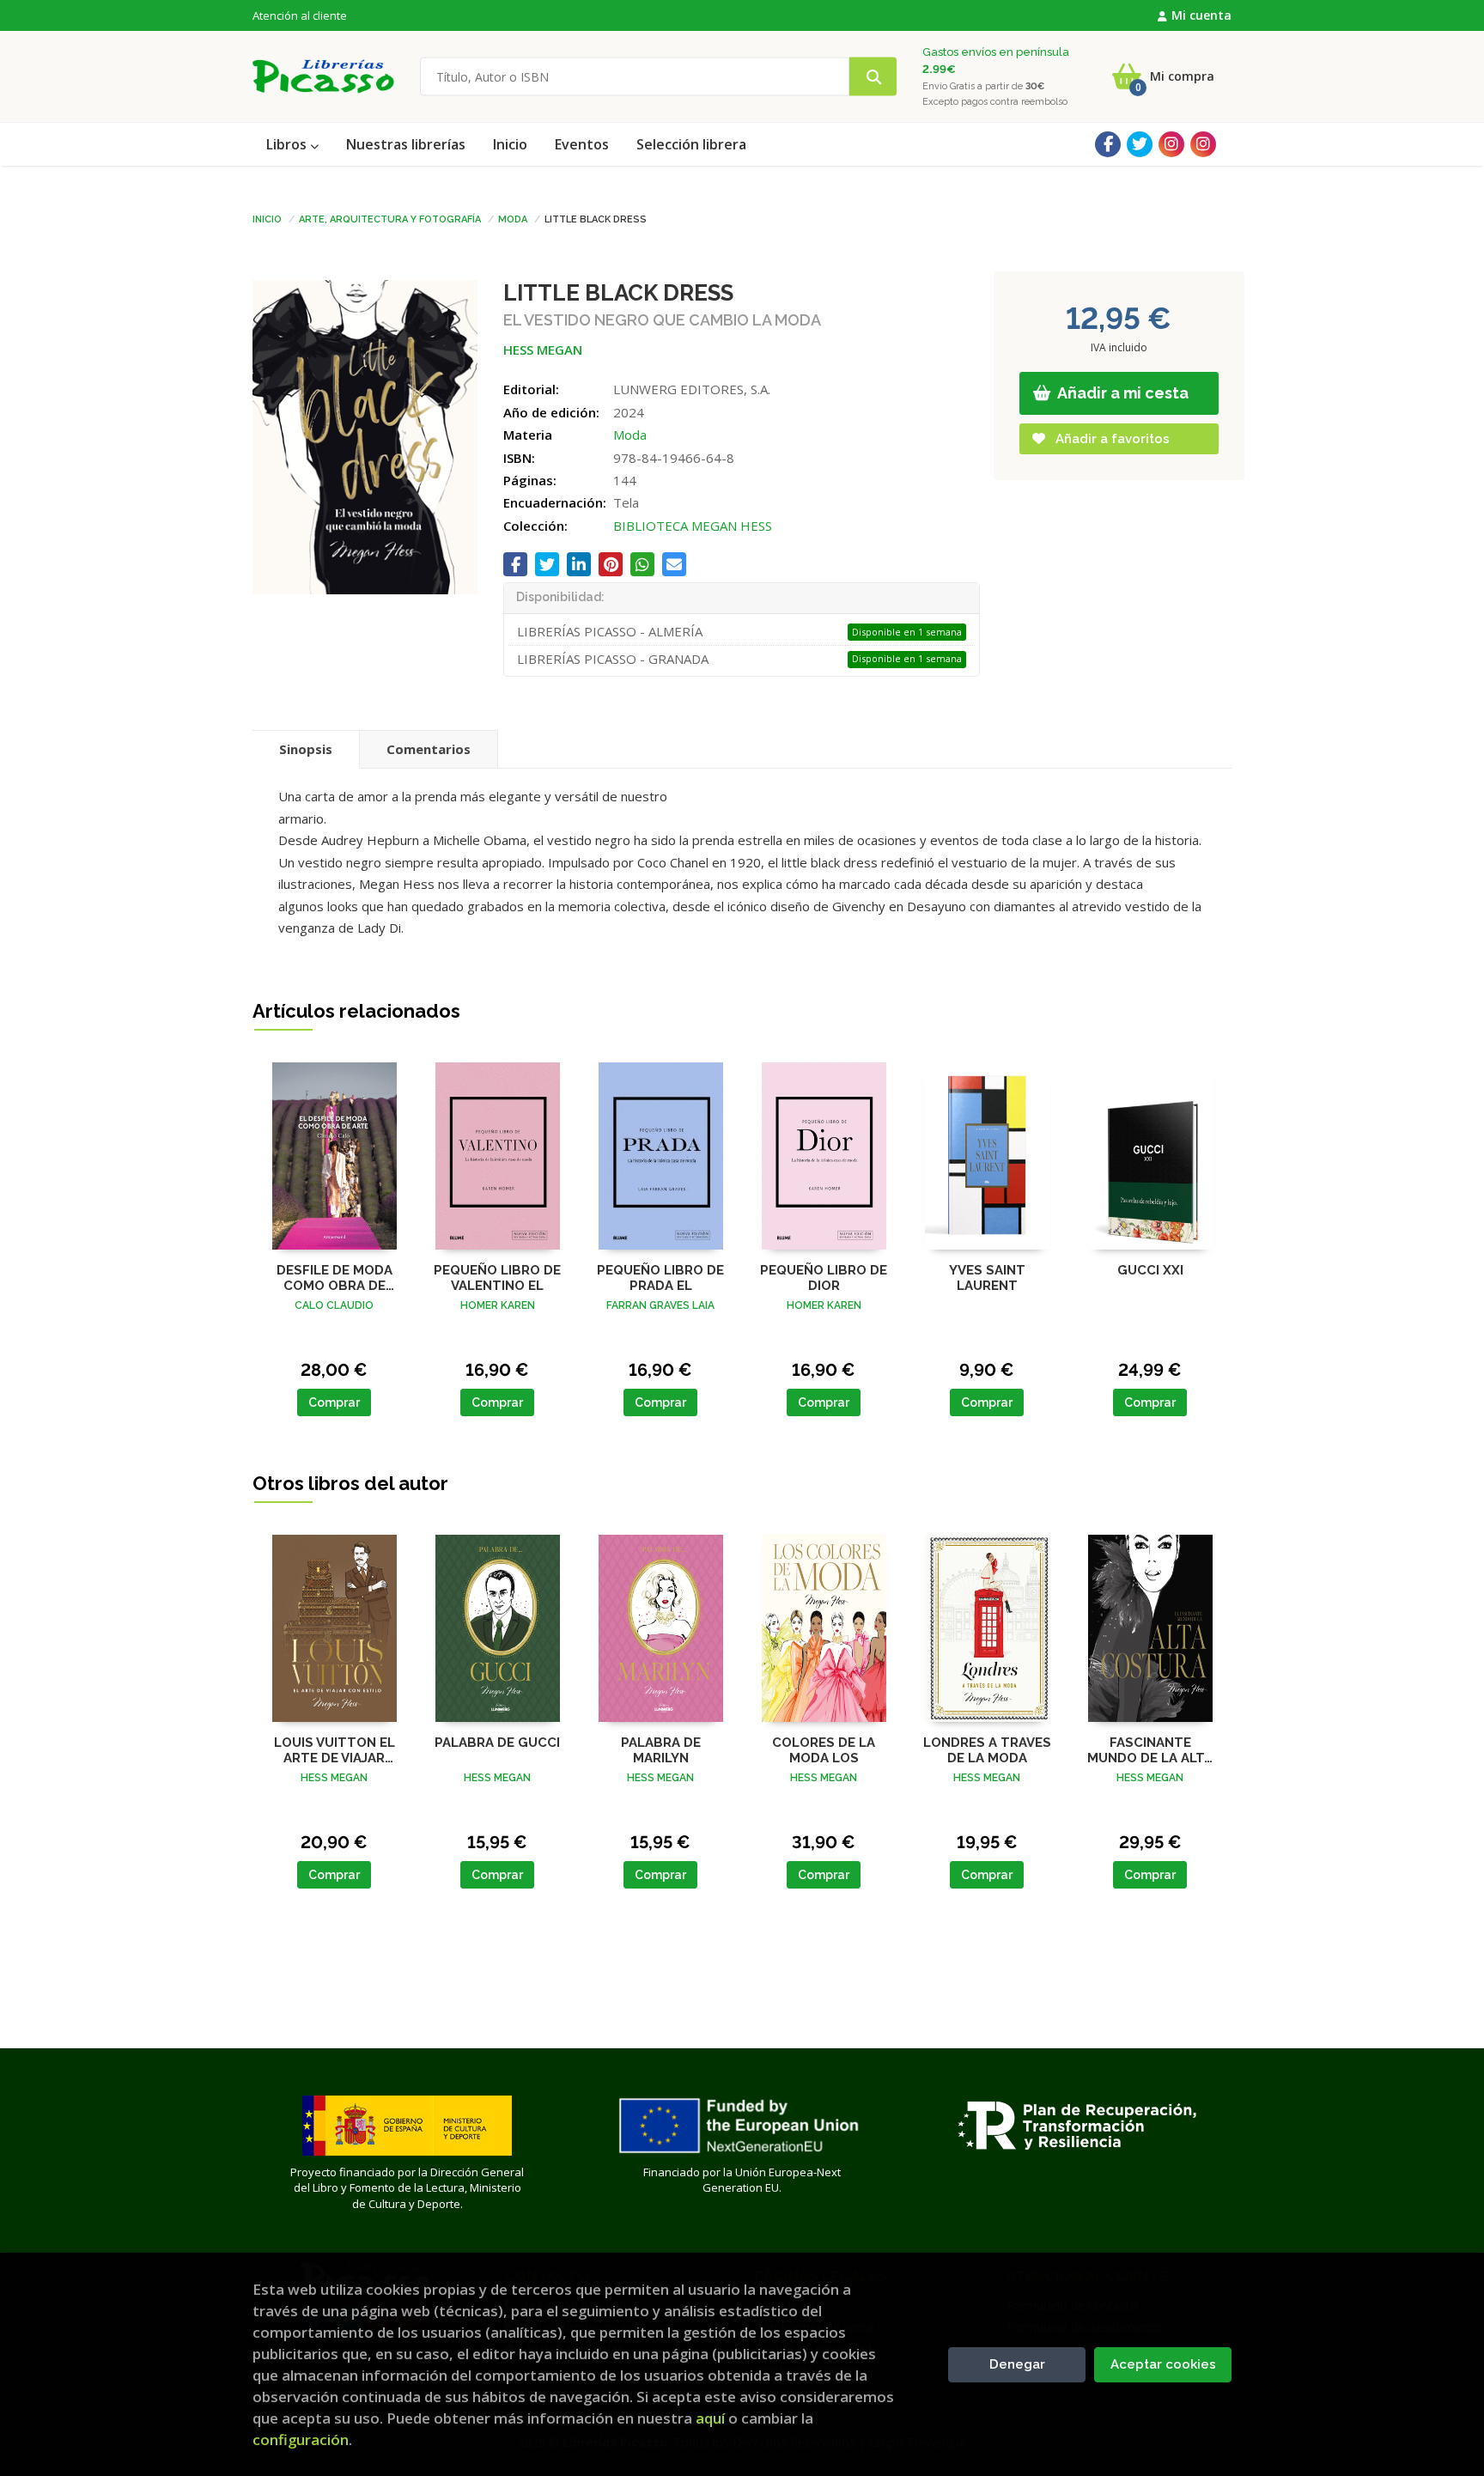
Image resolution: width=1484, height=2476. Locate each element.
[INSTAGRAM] (1171, 144)
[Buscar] (873, 77)
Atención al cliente (300, 15)
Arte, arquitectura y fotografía (390, 218)
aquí (710, 2418)
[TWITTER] (1140, 144)
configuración (301, 2439)
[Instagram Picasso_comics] (1203, 144)
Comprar (334, 1402)
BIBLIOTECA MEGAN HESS (693, 526)
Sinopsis (306, 749)
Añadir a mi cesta (1122, 393)
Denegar (1017, 2364)
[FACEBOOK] (1108, 144)
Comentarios (429, 749)
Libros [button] (288, 144)
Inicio (267, 218)
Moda (513, 218)
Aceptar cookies (1163, 2364)
